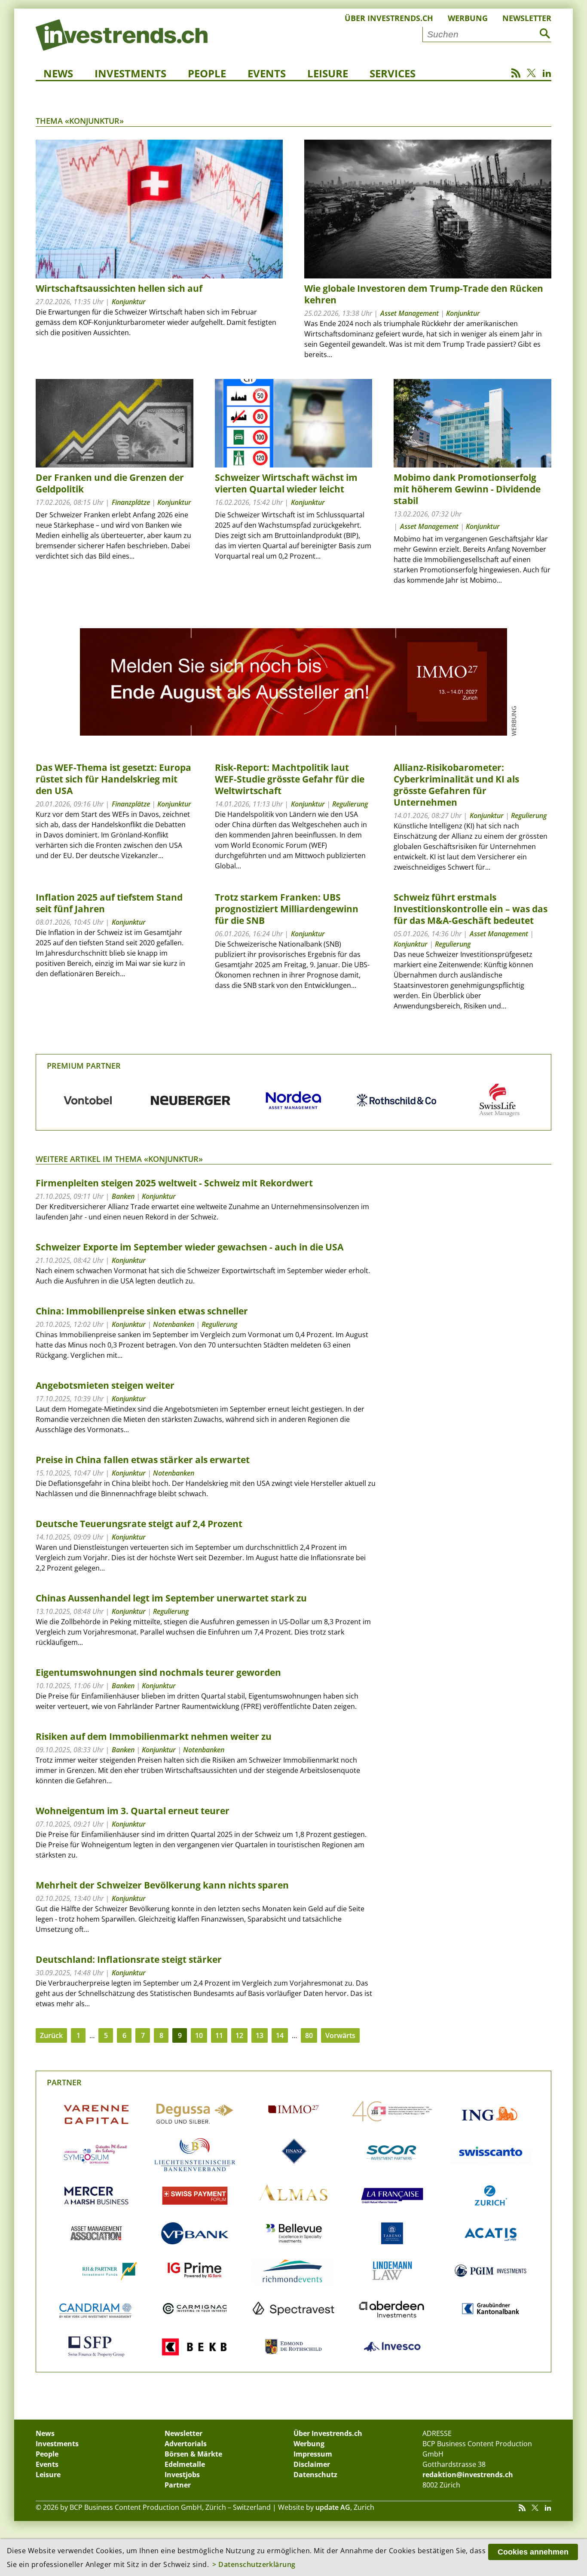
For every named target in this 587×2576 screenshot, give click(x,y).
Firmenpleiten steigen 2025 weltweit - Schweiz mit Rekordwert (174, 1183)
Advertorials (186, 2444)
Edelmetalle (185, 2464)
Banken (123, 1196)
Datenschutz (315, 2475)
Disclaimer (312, 2464)
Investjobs (182, 2475)
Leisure (328, 73)
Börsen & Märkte (193, 2454)
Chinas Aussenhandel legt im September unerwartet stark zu (171, 1598)
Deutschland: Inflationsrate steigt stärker (129, 1959)
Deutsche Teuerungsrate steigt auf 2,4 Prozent (139, 1524)
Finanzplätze (131, 502)
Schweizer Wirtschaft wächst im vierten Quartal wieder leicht (286, 483)
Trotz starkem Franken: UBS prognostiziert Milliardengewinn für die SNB (287, 909)
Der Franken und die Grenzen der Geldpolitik (110, 483)
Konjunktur (129, 302)
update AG (333, 2507)
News (58, 73)
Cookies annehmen (533, 2552)
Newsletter (527, 18)
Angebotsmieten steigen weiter (105, 1385)
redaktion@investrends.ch (468, 2475)
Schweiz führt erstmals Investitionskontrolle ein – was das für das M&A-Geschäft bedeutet (471, 909)
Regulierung (350, 804)
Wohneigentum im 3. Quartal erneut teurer (133, 1811)
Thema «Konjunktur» (80, 121)
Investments (130, 73)
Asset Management (410, 313)
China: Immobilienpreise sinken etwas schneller (142, 1311)
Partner (64, 2082)
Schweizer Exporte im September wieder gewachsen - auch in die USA (190, 1247)
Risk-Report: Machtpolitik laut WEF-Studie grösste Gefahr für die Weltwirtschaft (290, 779)
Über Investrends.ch (389, 18)
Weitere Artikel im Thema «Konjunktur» (119, 1159)
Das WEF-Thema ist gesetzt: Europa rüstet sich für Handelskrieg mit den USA (113, 779)
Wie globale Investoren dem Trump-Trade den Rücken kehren (424, 294)
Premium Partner (84, 1066)
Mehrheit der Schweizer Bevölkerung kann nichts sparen (162, 1885)
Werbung (468, 18)
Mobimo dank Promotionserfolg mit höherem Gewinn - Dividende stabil (467, 489)
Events (267, 73)
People (207, 73)
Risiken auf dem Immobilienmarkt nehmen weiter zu (154, 1736)
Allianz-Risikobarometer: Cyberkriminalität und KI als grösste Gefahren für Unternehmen (456, 785)
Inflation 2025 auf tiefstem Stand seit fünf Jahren (109, 903)
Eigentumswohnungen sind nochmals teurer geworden (158, 1672)
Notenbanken (174, 1324)
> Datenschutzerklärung (254, 2564)
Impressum (313, 2454)
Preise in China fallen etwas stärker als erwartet (143, 1460)
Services (393, 73)
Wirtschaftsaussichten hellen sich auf (119, 288)
